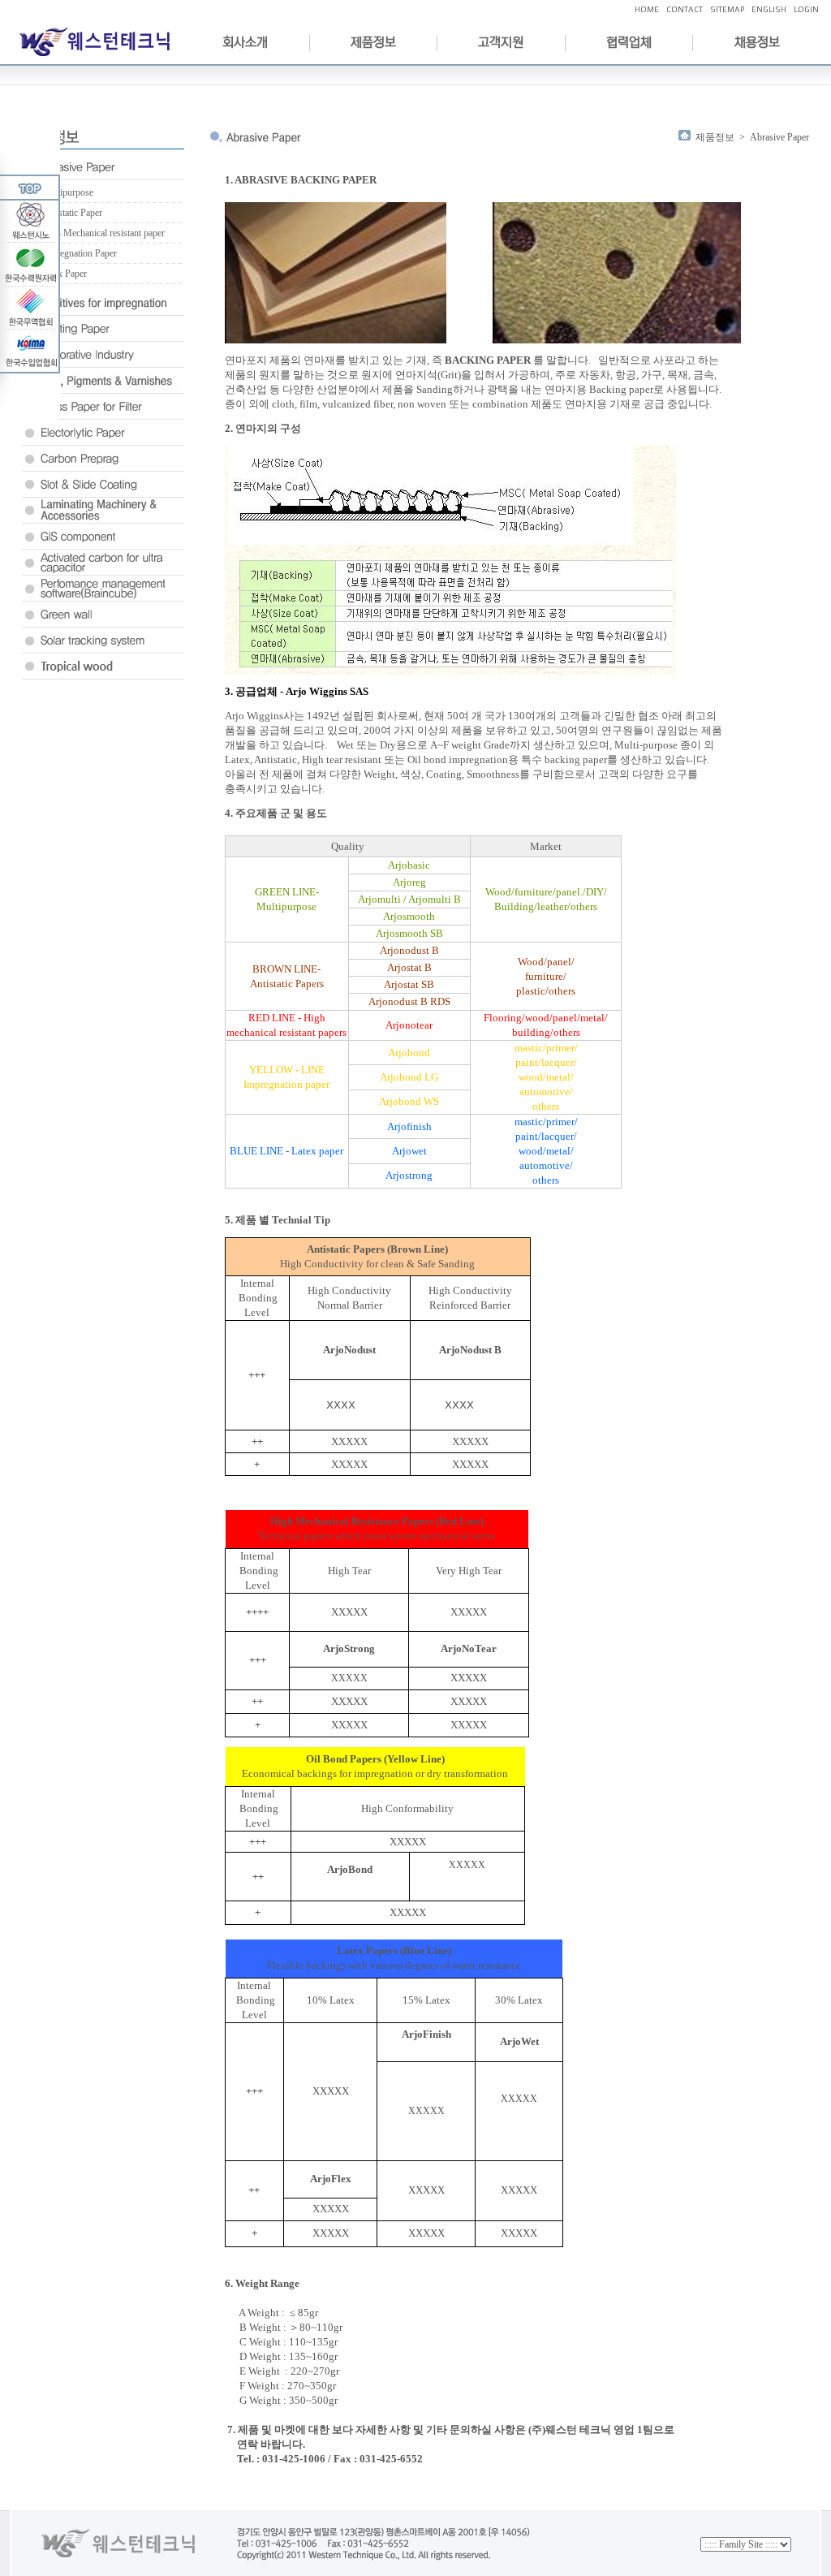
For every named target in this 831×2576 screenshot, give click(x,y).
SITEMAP (727, 9)
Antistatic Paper (72, 213)
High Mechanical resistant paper (103, 233)
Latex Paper (64, 274)
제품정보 (373, 42)
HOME (647, 9)
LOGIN (806, 9)
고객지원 (501, 42)
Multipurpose (67, 192)
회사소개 (245, 42)
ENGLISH (769, 9)
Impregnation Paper (79, 253)
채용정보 (757, 42)
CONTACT (685, 9)
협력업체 (629, 42)
